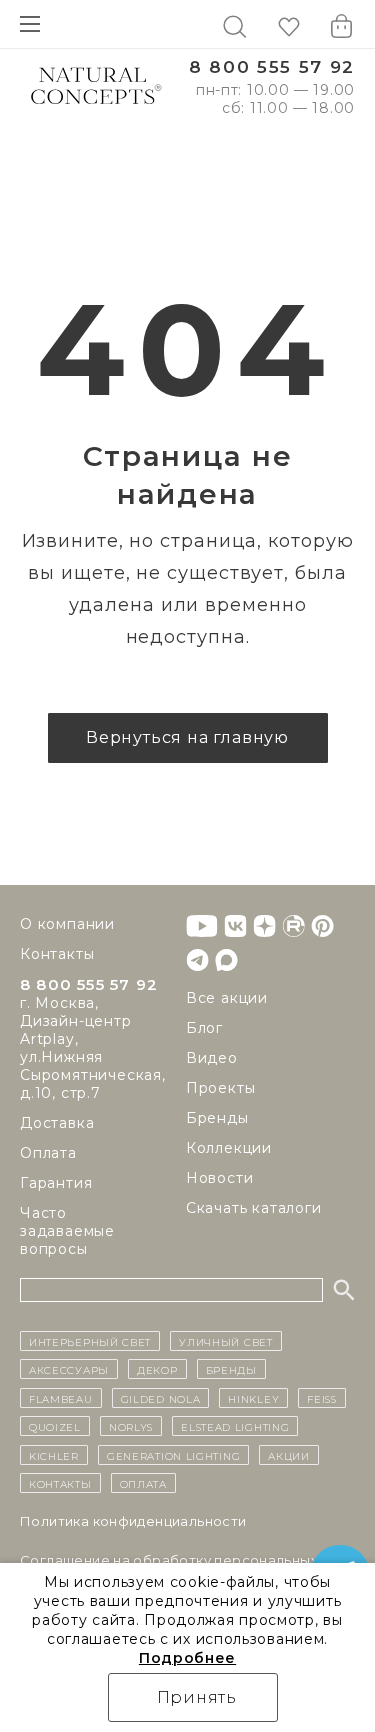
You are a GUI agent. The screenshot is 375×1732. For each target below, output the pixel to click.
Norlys (131, 1426)
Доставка (57, 1123)
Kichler (54, 1455)
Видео (212, 1058)
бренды (231, 1369)
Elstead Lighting (235, 1426)
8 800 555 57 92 (272, 67)
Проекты (221, 1088)
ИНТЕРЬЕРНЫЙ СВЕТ (90, 1341)
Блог (204, 1028)
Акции (289, 1455)
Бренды (217, 1118)
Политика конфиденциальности (133, 1521)
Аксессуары (69, 1369)
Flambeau (61, 1398)
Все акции (227, 998)
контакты (60, 1483)
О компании (67, 924)
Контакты (57, 954)
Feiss (322, 1398)
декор (157, 1369)
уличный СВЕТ (225, 1341)
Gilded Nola (161, 1398)
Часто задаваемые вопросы (67, 1231)
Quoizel (55, 1426)
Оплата (48, 1153)
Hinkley (253, 1398)
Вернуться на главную (187, 737)
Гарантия (56, 1183)
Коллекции (229, 1148)
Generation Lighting (173, 1455)
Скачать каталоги (254, 1208)
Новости (220, 1178)
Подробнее (187, 1658)
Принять (197, 1697)
